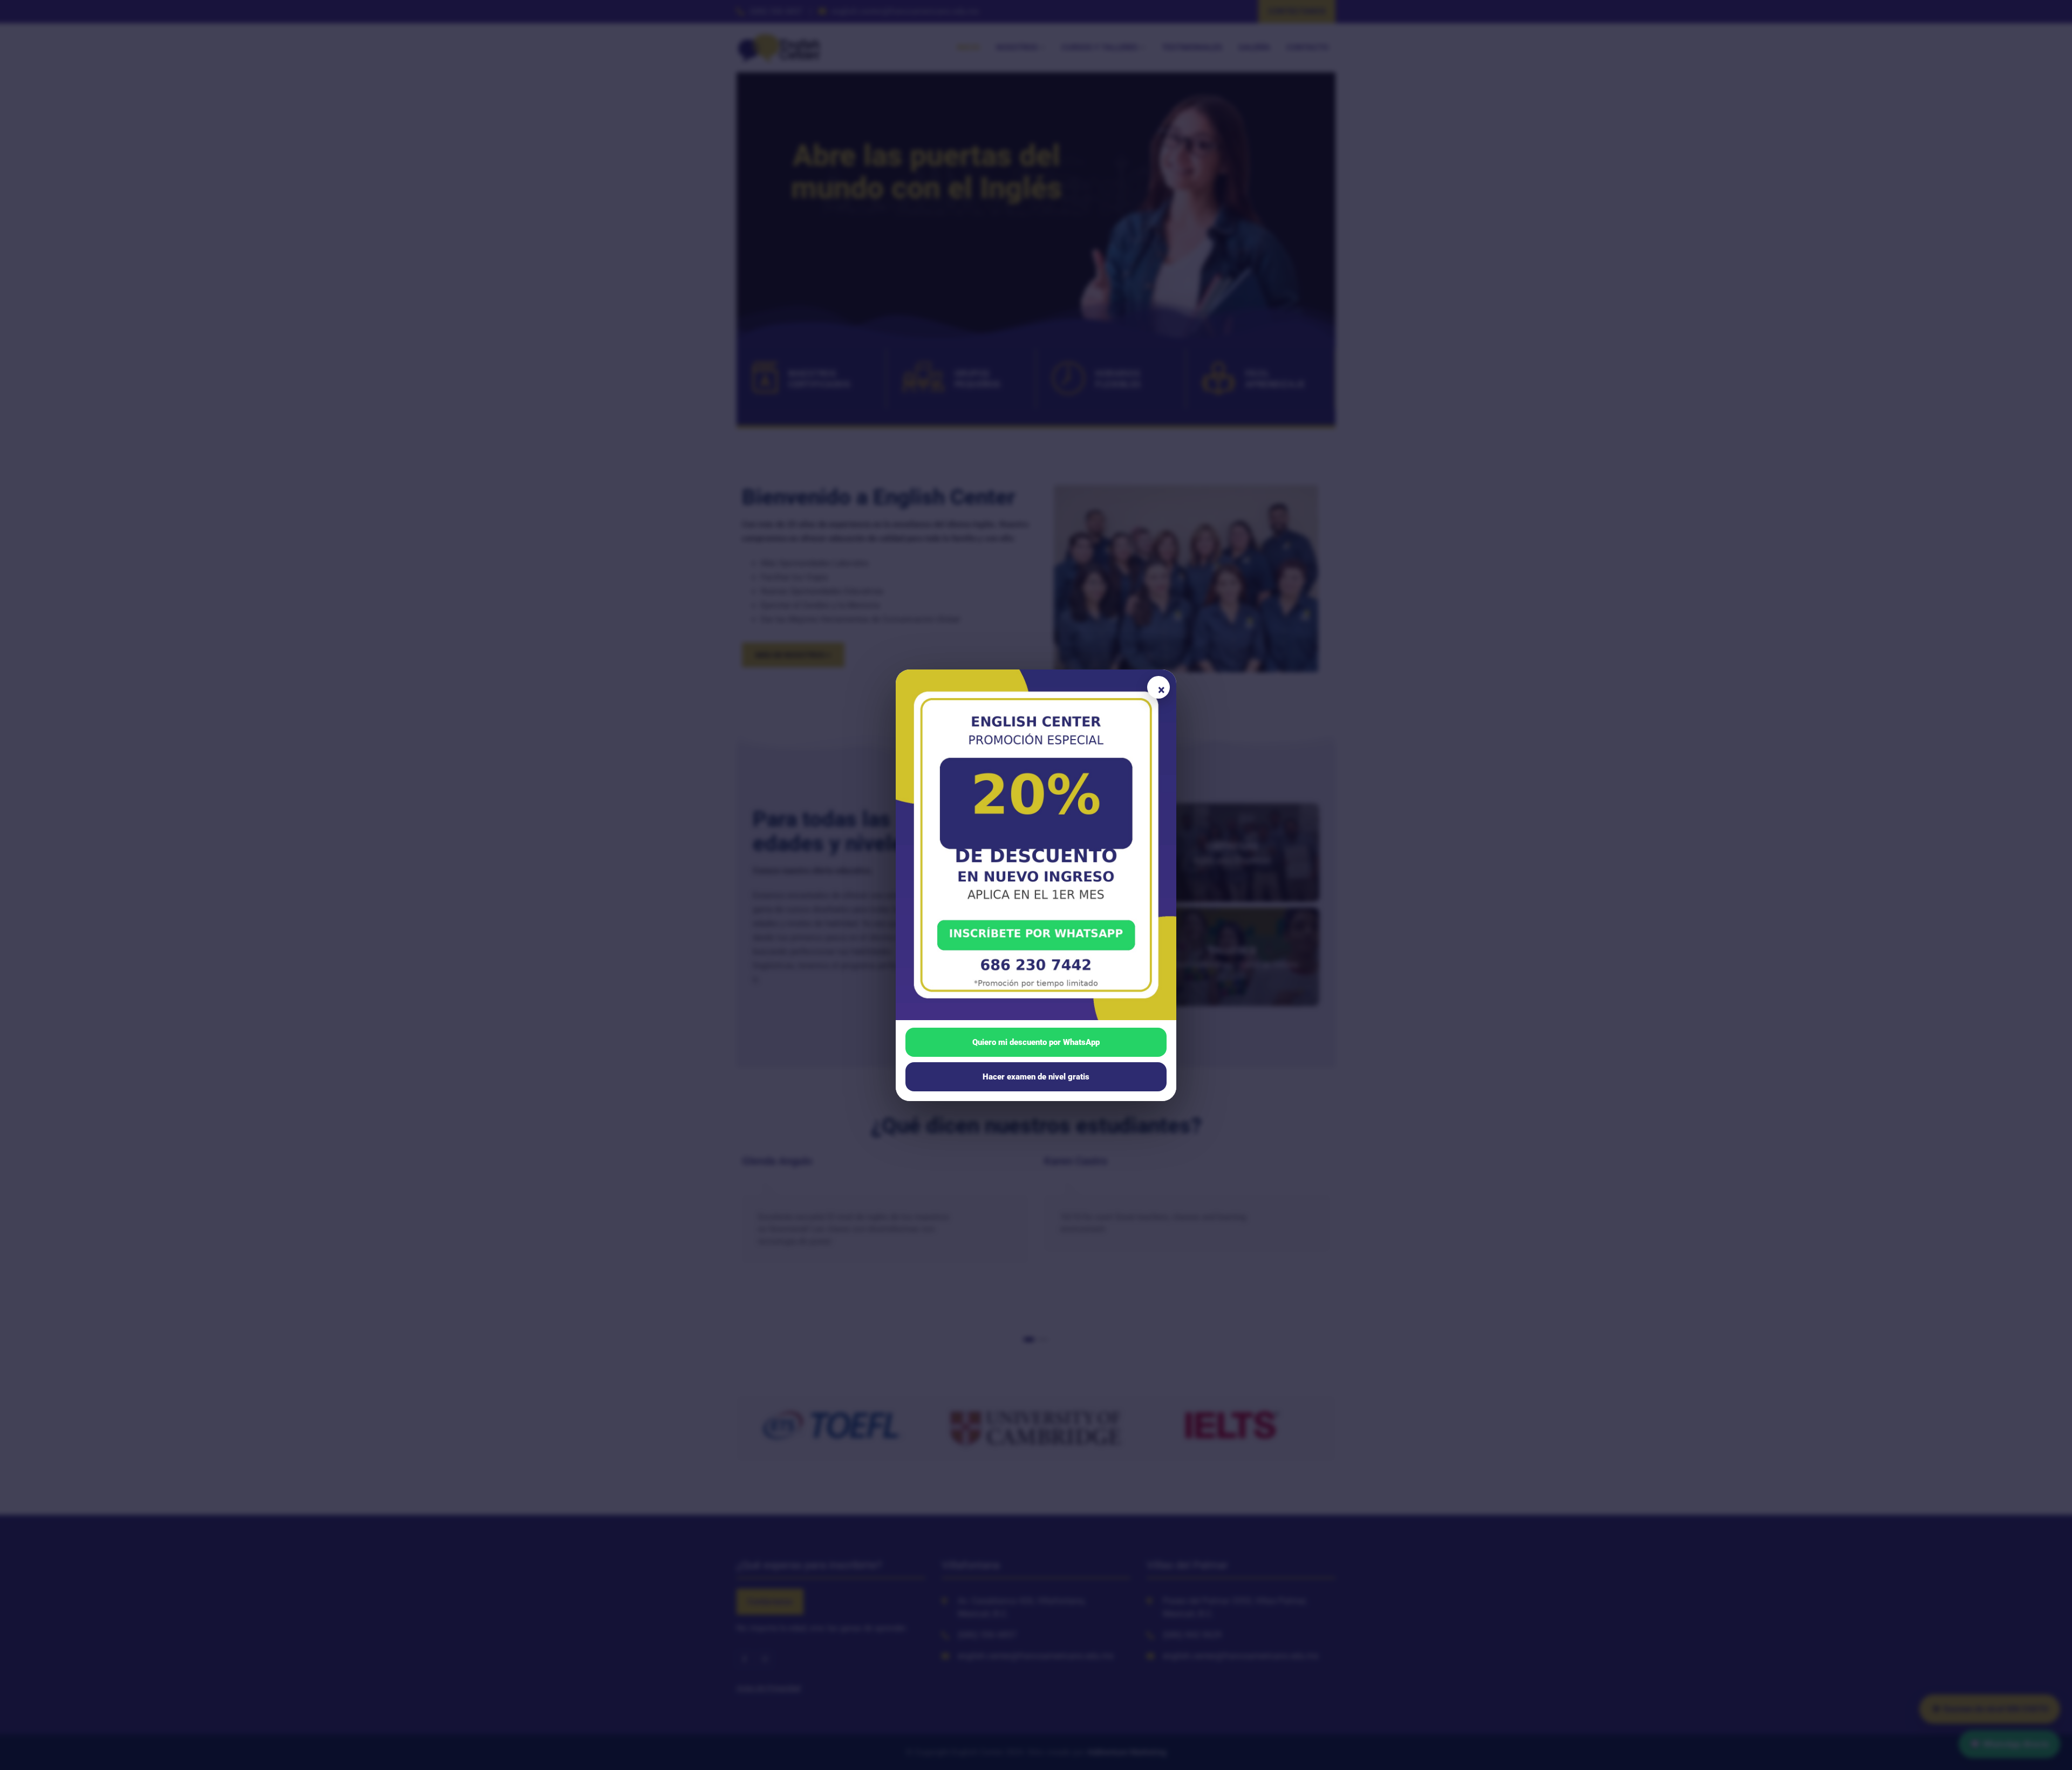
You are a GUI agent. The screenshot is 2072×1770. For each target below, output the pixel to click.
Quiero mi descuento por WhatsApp (1036, 1042)
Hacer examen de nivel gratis (1036, 1077)
